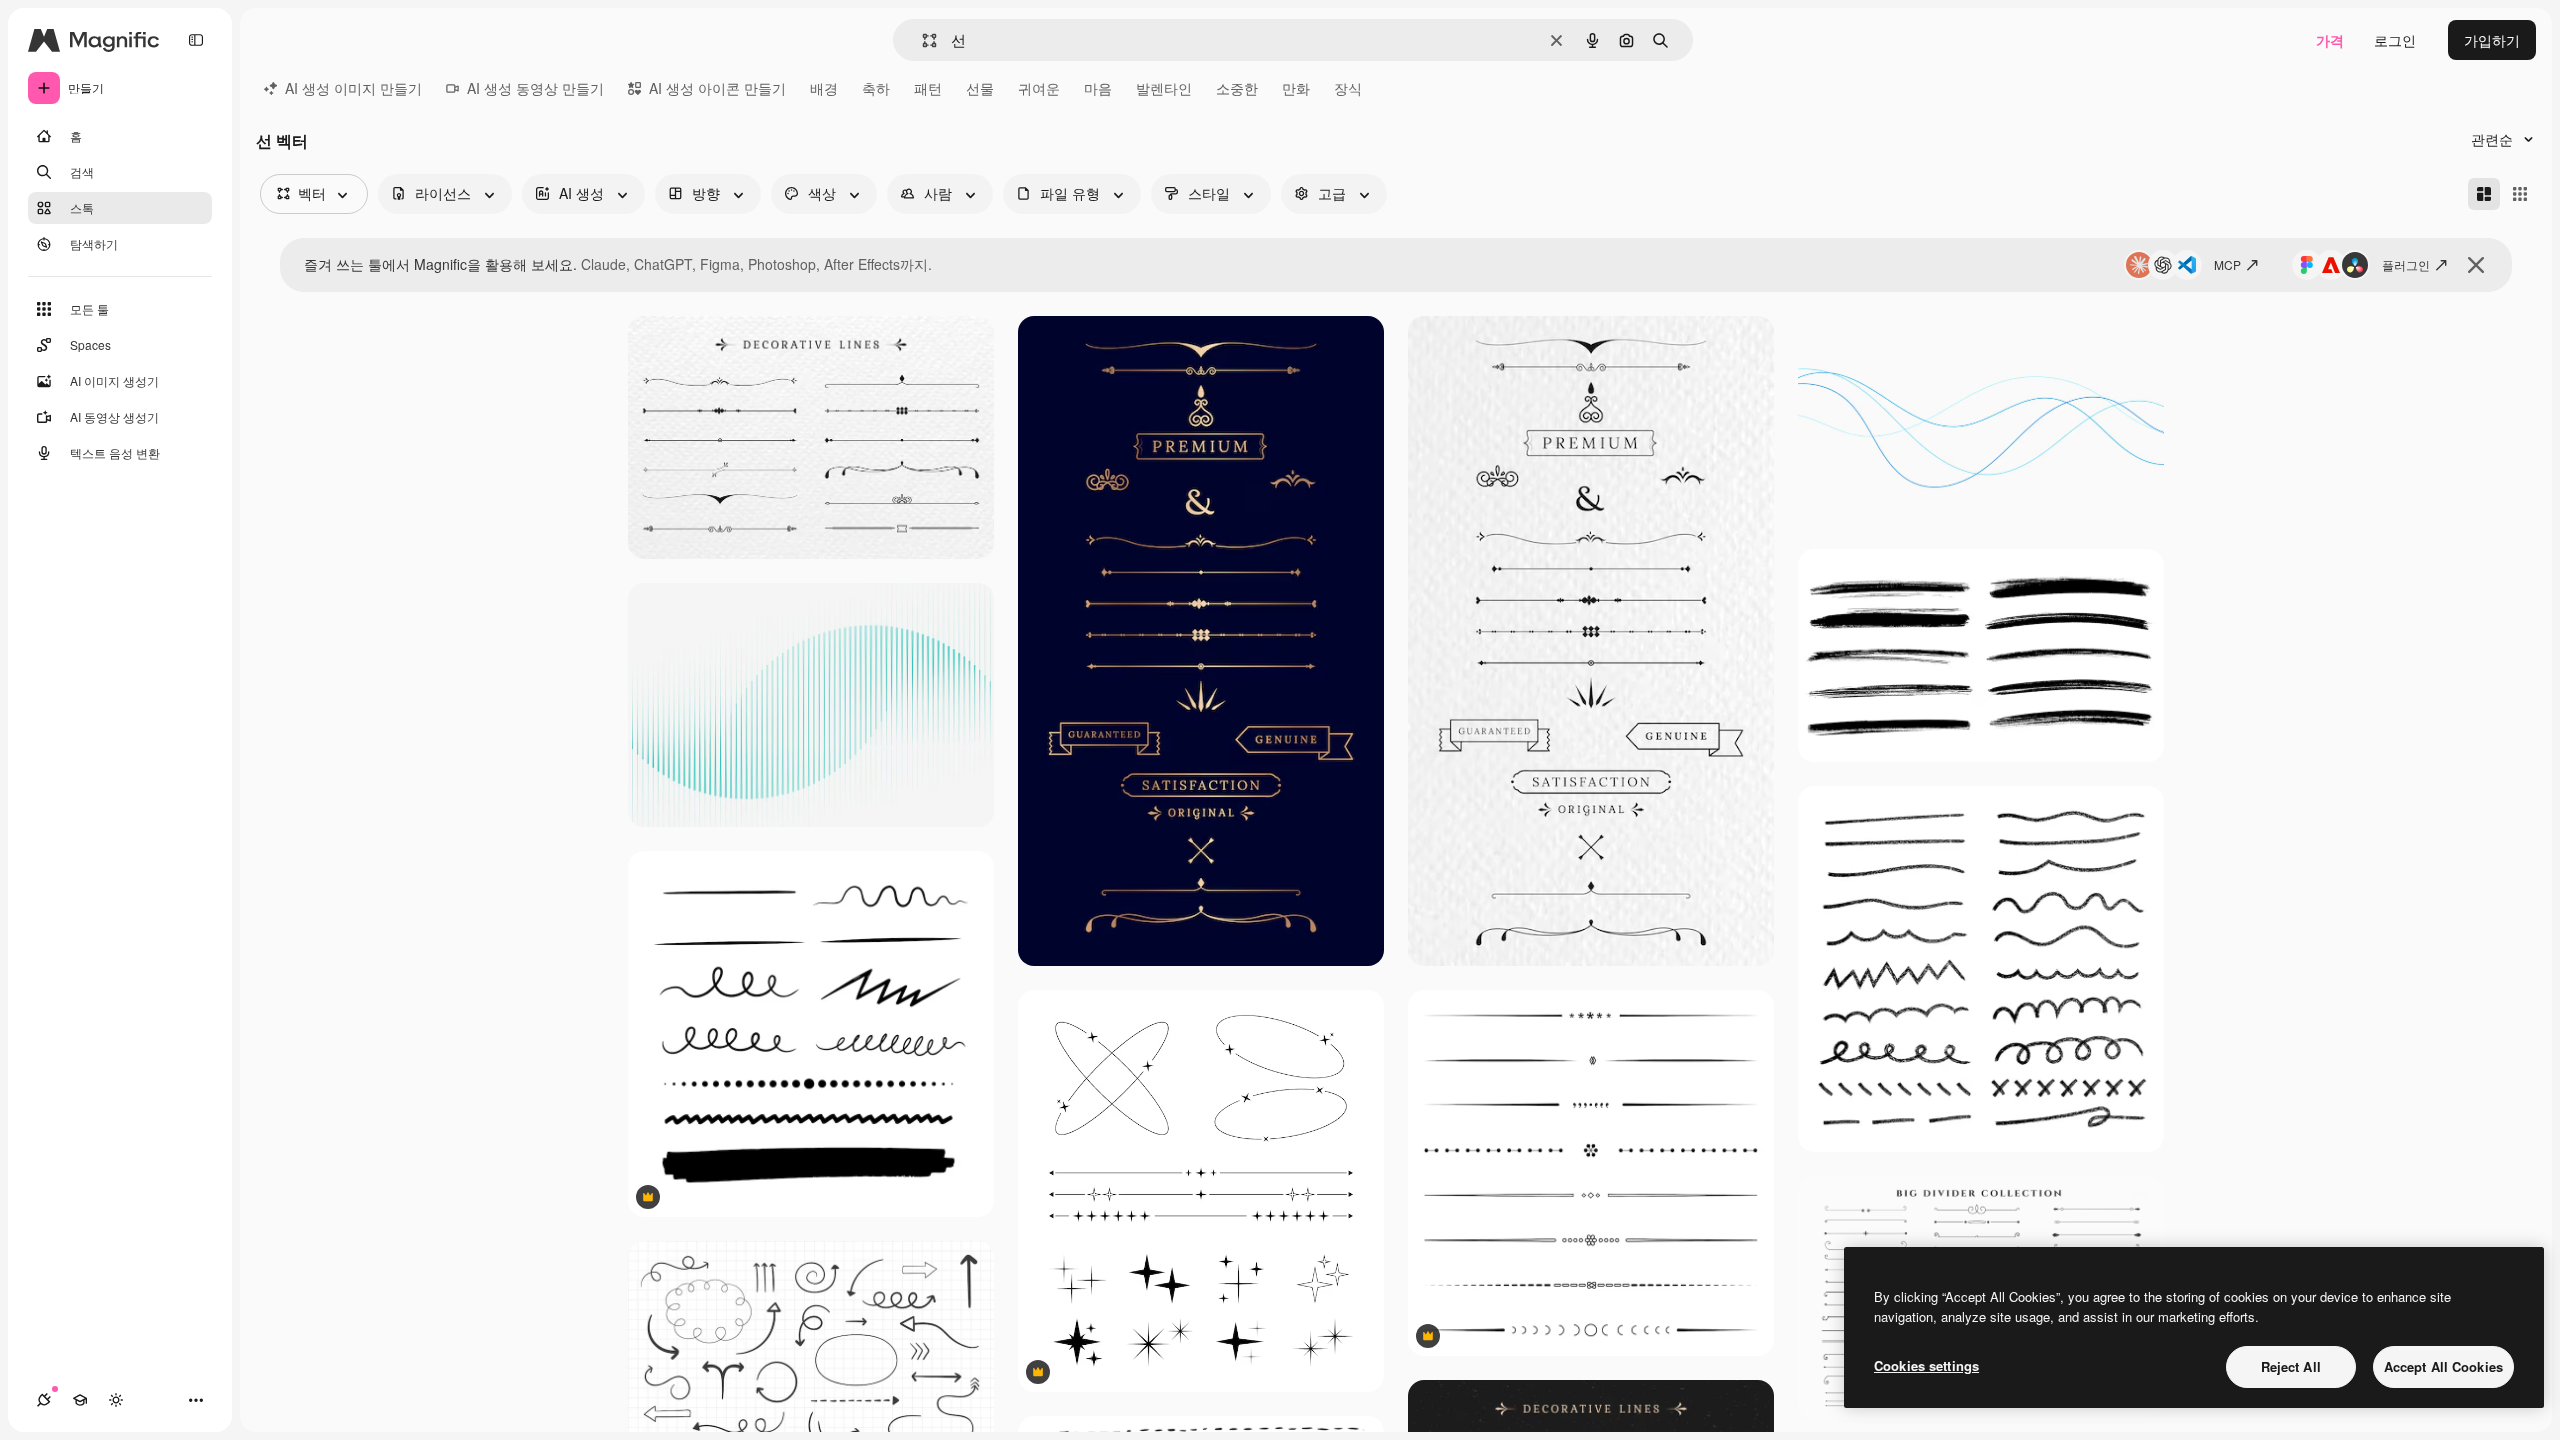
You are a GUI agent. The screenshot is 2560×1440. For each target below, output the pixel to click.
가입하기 (2492, 40)
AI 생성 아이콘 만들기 (717, 88)
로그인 (2395, 40)
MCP (2227, 264)
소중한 (1237, 88)
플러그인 (2406, 264)
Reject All (2291, 1366)
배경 (824, 88)
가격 (2330, 40)
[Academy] (80, 1400)
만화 (1296, 88)
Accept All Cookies (2443, 1366)
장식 (1348, 88)
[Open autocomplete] (921, 40)
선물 (980, 88)
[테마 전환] (116, 1400)
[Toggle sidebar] (196, 40)
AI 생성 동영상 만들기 (535, 88)
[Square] (2520, 194)
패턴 (928, 88)
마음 (1098, 88)
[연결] (44, 1400)
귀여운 (1039, 88)
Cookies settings (1926, 1365)
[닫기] (2476, 265)
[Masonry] (2484, 194)
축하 (876, 88)
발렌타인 (1164, 88)
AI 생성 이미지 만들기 (353, 88)
